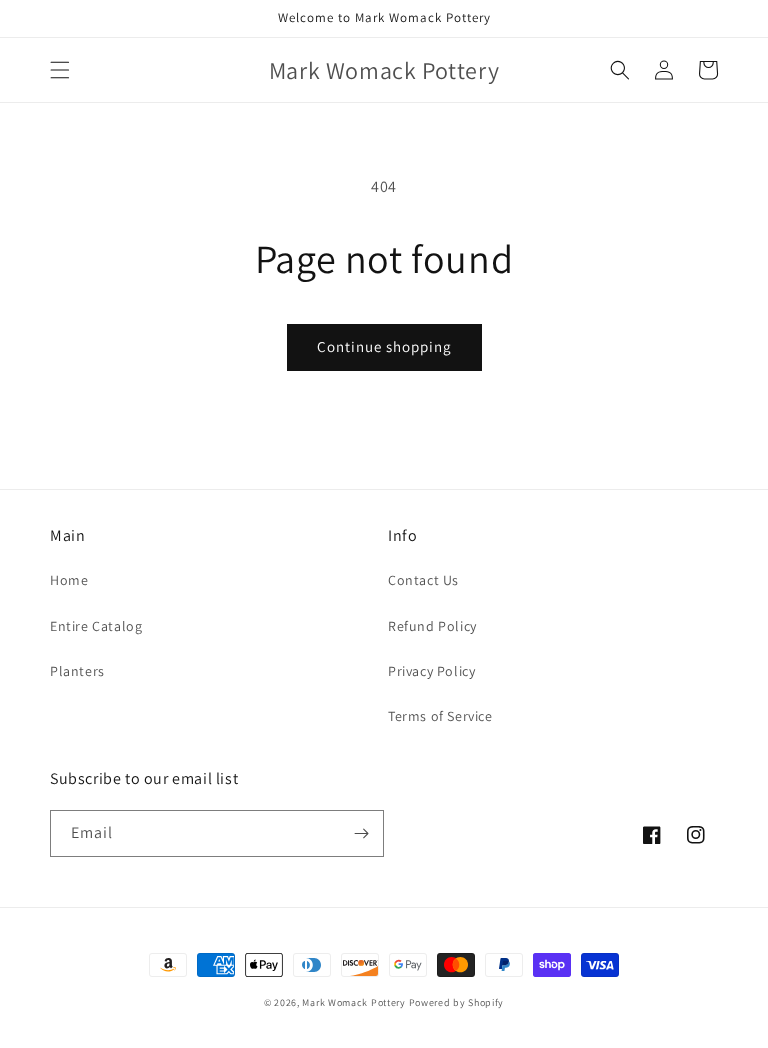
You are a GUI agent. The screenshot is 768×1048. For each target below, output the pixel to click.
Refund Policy (432, 626)
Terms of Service (440, 716)
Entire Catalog (96, 626)
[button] (60, 70)
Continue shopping (384, 346)
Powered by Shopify (457, 1002)
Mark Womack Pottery (353, 1002)
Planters (77, 671)
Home (69, 580)
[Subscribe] (361, 833)
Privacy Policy (431, 671)
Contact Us (423, 580)
